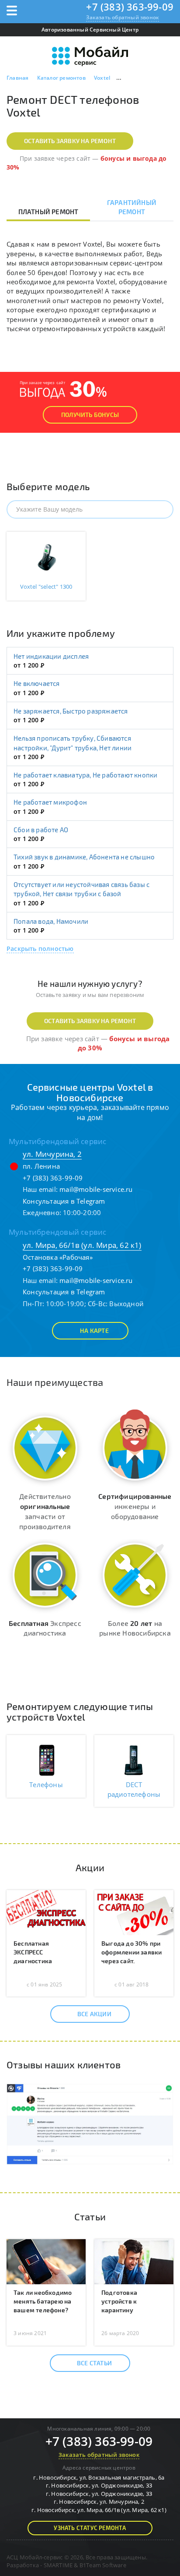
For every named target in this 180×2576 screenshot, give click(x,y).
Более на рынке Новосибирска (135, 1628)
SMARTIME (58, 2565)
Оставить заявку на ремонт (70, 141)
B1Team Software (103, 2565)
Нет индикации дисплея (51, 656)
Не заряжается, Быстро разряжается (71, 711)
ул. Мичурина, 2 (52, 1154)
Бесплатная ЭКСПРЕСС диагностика (33, 1952)
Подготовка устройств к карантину (119, 2301)
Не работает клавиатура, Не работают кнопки (85, 775)
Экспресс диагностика (45, 1628)
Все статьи (94, 2363)
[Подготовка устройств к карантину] (134, 2261)
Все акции (94, 2014)
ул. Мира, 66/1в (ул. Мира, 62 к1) (82, 1245)
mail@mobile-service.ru (96, 1189)
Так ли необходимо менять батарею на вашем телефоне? (43, 2301)
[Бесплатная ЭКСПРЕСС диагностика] (46, 1912)
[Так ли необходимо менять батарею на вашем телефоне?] (46, 2261)
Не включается (37, 683)
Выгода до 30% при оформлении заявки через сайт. (132, 1952)
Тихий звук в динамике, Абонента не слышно (84, 857)
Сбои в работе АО (41, 830)
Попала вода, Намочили (51, 921)
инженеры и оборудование (135, 1506)
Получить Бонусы (90, 415)
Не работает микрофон (50, 802)
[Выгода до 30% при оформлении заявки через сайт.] (134, 1912)
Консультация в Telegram (64, 1201)
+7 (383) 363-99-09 (130, 7)
